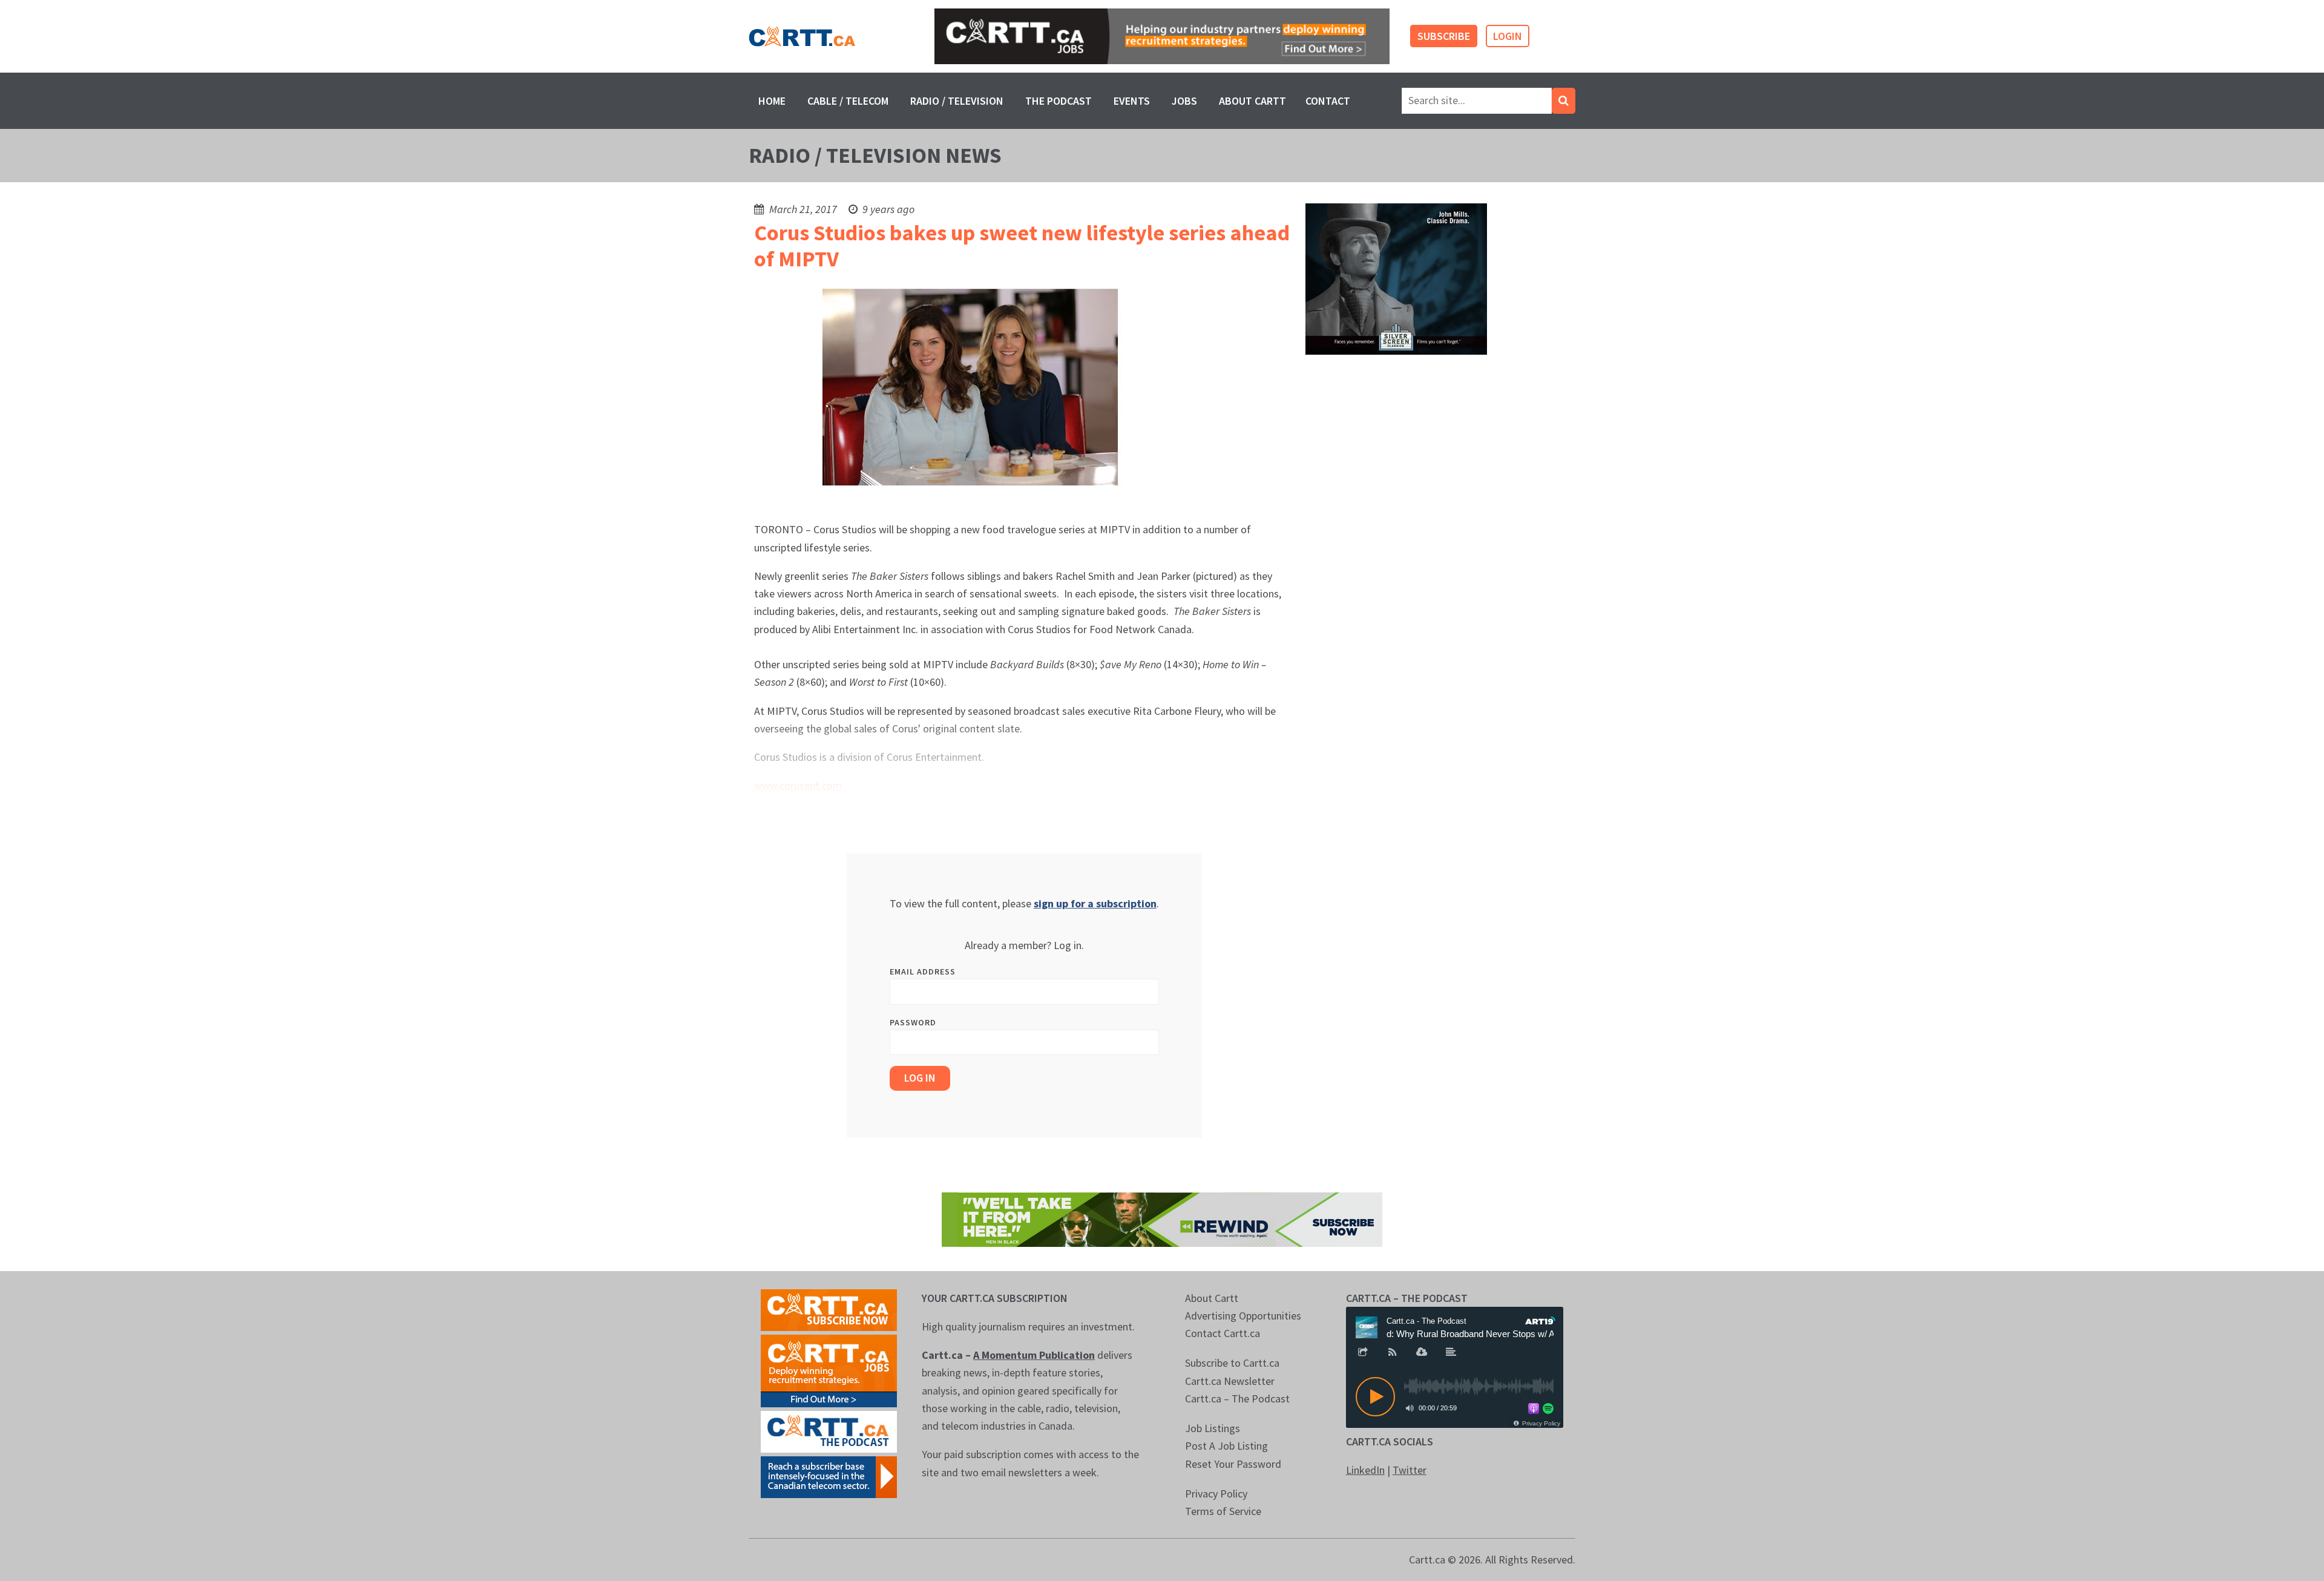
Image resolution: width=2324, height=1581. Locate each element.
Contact (1328, 101)
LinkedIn (1365, 1470)
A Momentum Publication (1034, 1355)
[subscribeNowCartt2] (829, 1308)
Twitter (1410, 1470)
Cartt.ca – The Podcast (1237, 1399)
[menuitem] (772, 101)
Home (772, 101)
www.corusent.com (798, 785)
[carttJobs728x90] (1162, 37)
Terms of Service (1223, 1511)
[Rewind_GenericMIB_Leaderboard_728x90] (1162, 1218)
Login (1508, 36)
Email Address (923, 971)
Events (1132, 101)
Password (913, 1022)
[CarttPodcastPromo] (829, 1430)
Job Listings (1213, 1428)
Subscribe (1444, 36)
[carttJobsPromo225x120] (829, 1369)
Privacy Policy (1216, 1494)
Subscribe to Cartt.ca (1232, 1363)
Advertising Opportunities (1243, 1316)
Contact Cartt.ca (1223, 1333)
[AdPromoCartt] (829, 1475)
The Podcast (1059, 101)
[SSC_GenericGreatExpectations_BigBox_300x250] (1396, 278)
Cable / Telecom (848, 101)
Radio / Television (957, 101)
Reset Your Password (1233, 1464)
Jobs (1184, 101)
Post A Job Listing (1226, 1446)
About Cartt (1252, 101)
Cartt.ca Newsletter (1230, 1381)
